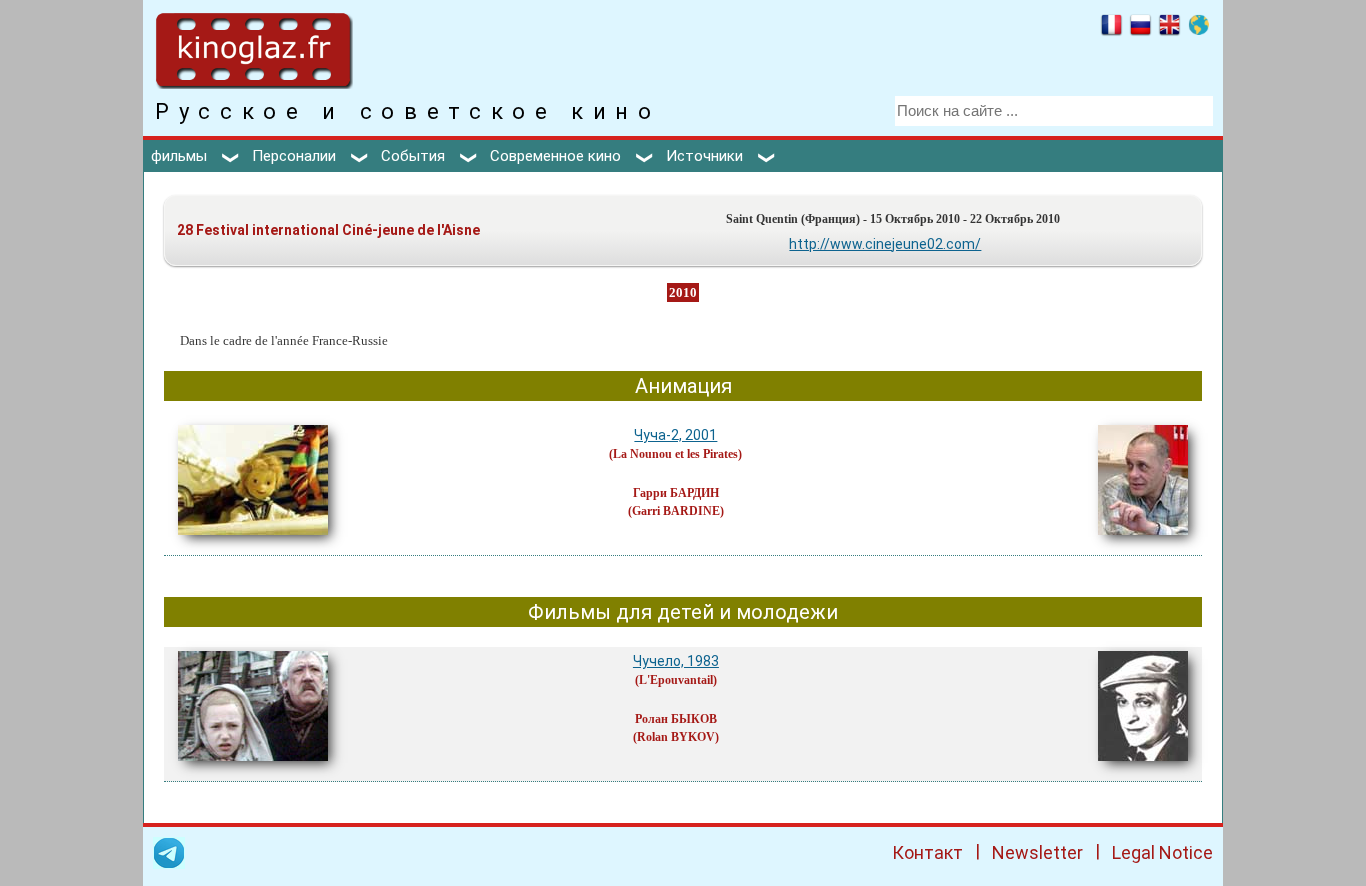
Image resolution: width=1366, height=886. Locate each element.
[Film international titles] (1198, 28)
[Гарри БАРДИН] (1143, 540)
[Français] (1111, 28)
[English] (1169, 28)
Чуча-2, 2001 (675, 435)
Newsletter (1037, 852)
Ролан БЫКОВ (676, 719)
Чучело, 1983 (676, 661)
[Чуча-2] (253, 540)
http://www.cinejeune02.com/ (885, 244)
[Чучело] (253, 766)
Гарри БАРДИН (676, 493)
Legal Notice (1162, 852)
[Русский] (1140, 28)
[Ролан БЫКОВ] (1143, 766)
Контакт (927, 852)
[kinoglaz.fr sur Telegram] (169, 856)
